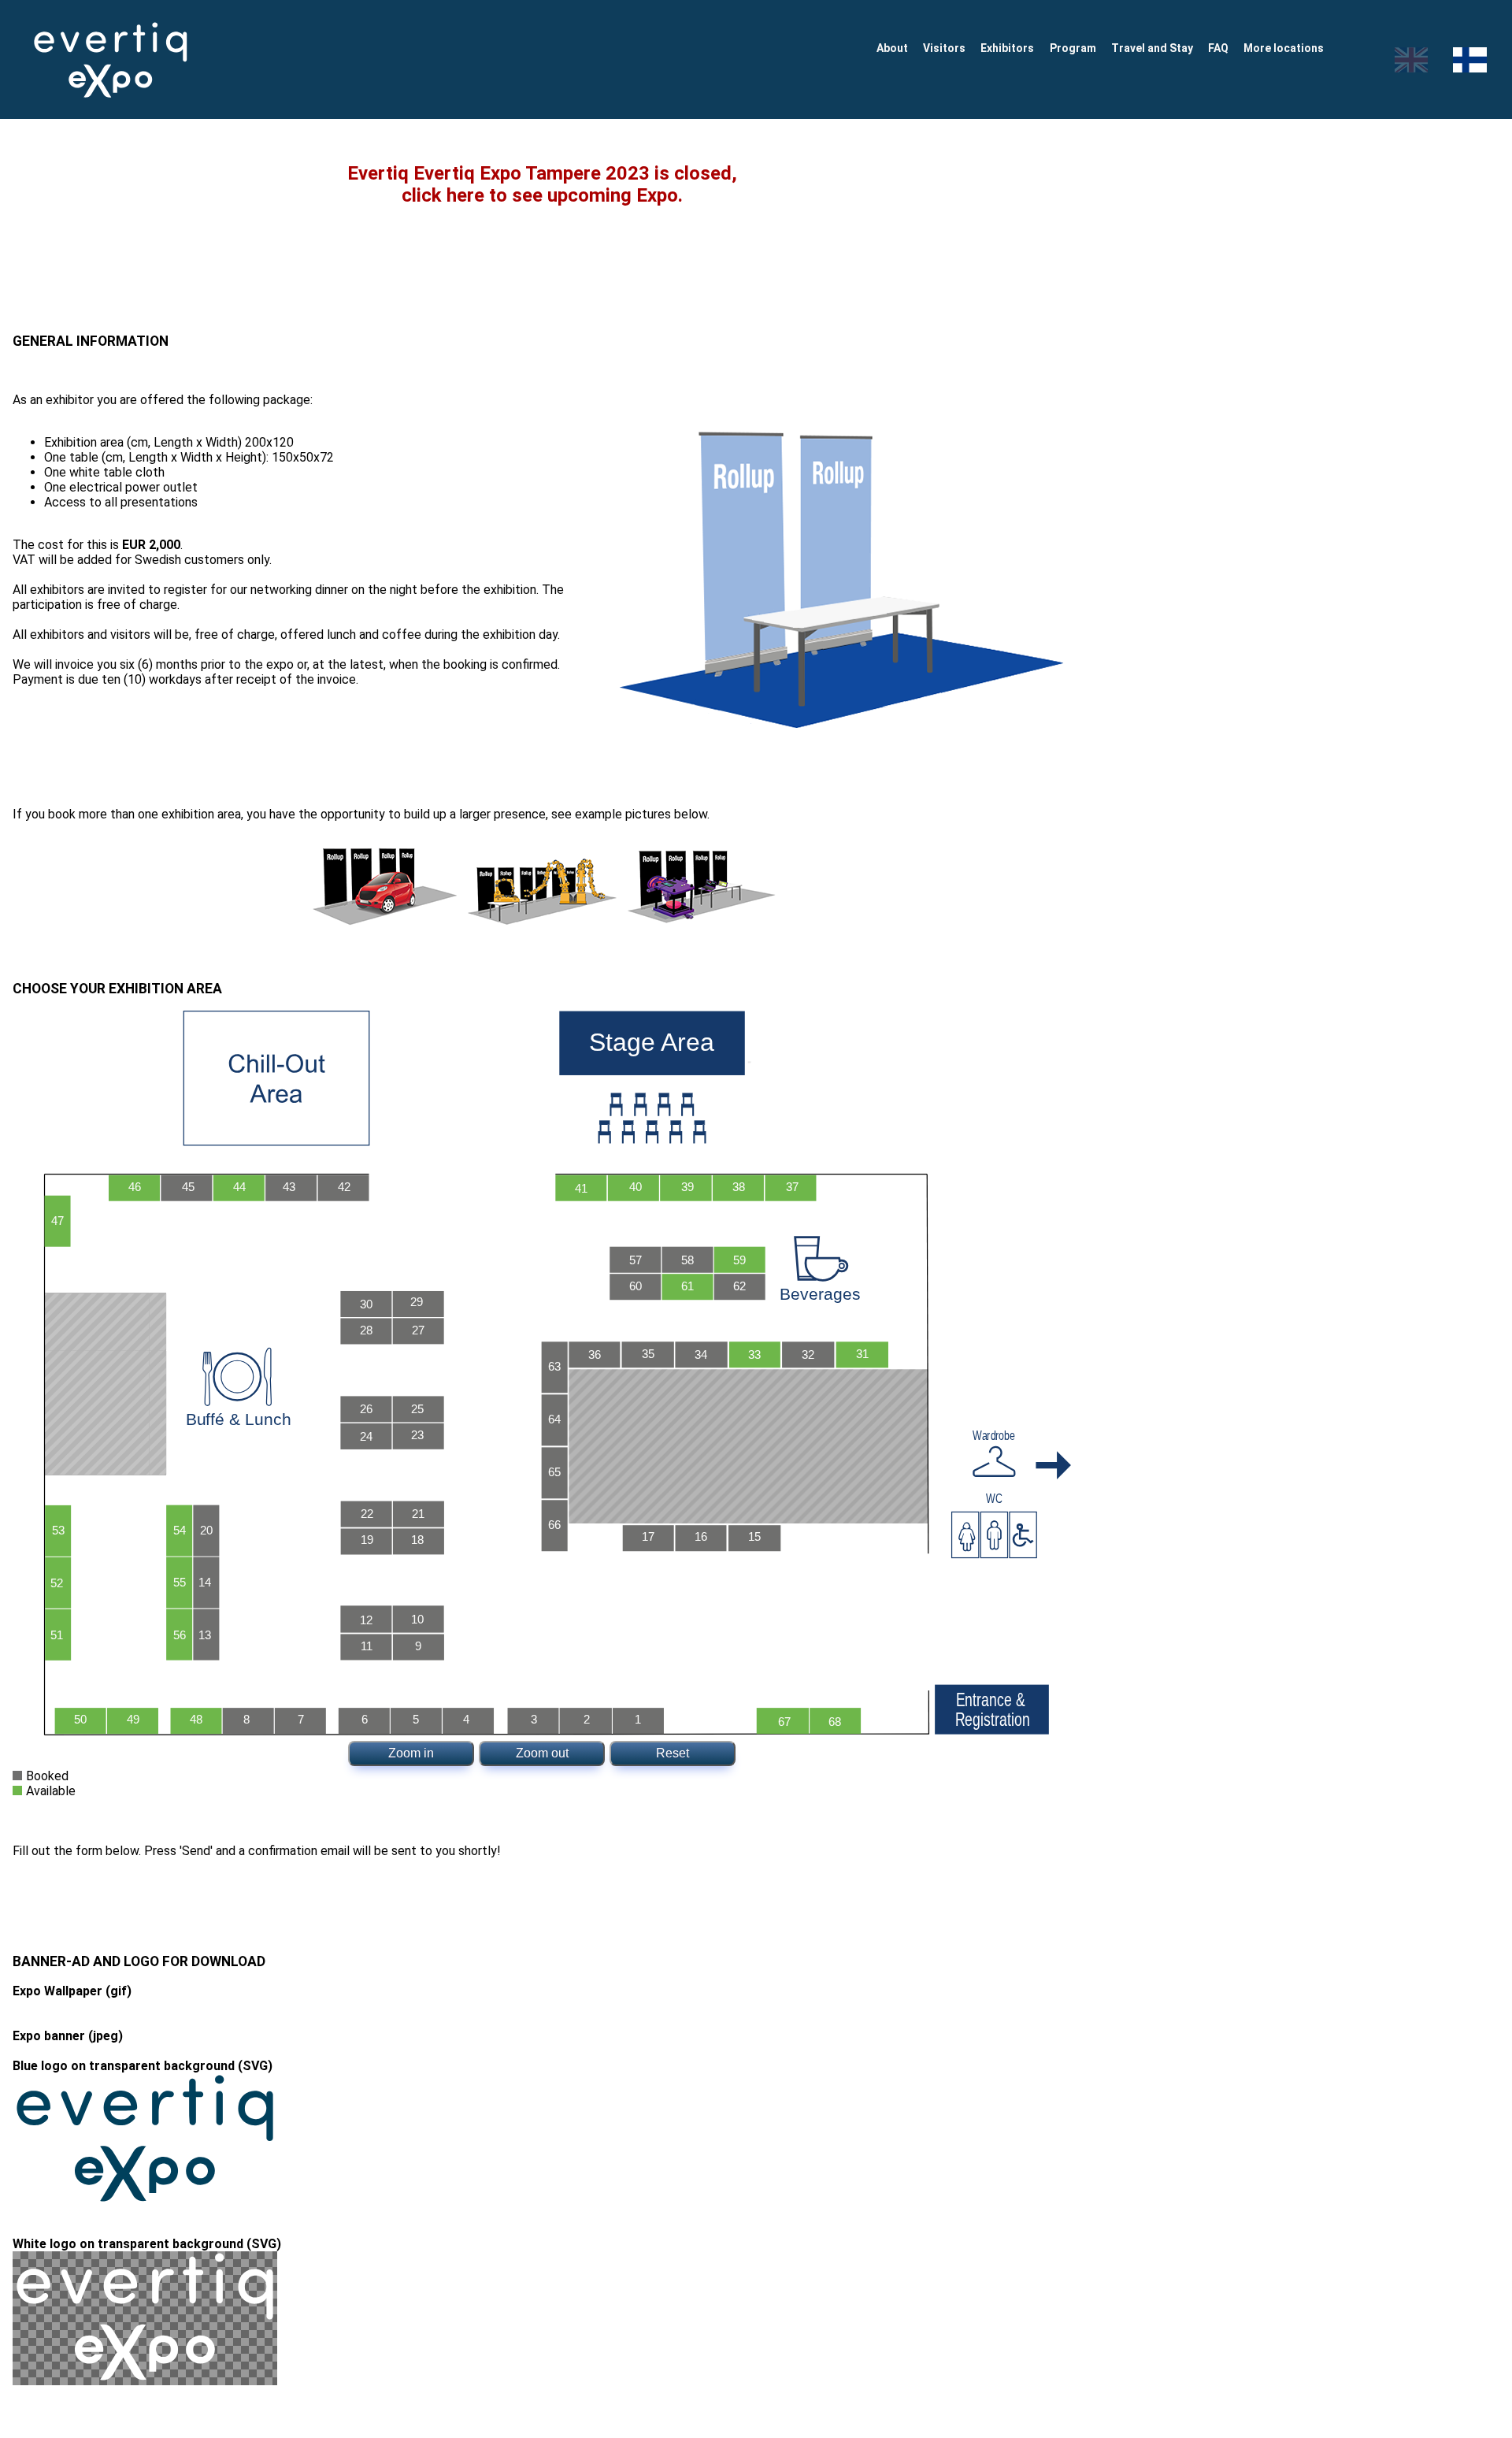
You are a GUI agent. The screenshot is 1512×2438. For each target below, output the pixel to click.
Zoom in (411, 1753)
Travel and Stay (1152, 48)
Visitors (944, 48)
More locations (1284, 48)
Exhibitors (1007, 48)
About (892, 48)
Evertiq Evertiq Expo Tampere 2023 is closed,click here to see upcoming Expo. (542, 184)
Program (1073, 48)
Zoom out (542, 1753)
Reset (673, 1753)
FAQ (1218, 48)
